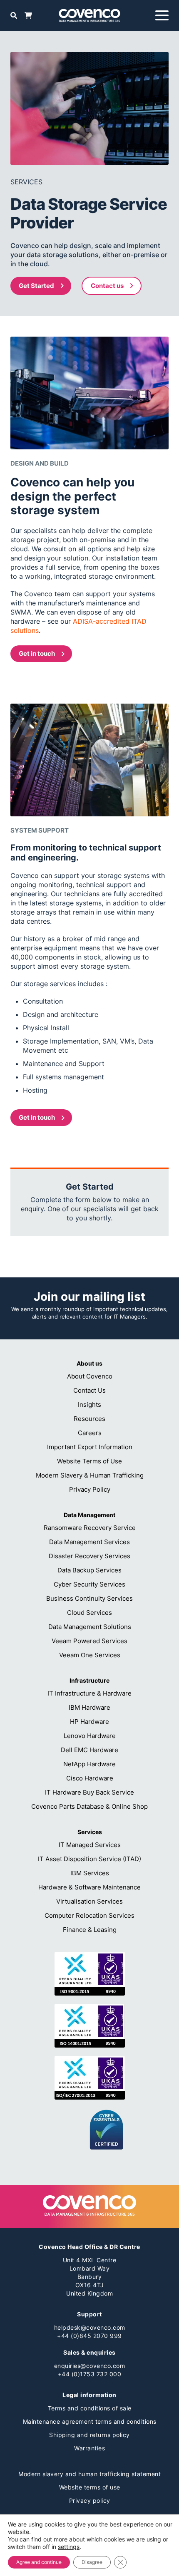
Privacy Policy (90, 1489)
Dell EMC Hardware (89, 1750)
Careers (90, 1433)
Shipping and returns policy (89, 2435)
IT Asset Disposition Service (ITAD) (89, 1859)
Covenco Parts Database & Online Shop (89, 1806)
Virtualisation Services (89, 1901)
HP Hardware (89, 1722)
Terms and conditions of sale (90, 2408)
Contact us (107, 286)
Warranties (89, 2448)
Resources (89, 1419)
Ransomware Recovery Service (90, 1528)
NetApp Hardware (89, 1764)
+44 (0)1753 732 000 (90, 2374)
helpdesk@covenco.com (90, 2327)
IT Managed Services (90, 1845)
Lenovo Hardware (90, 1736)
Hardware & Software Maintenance (89, 1887)
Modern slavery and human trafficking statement (89, 2474)
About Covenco (90, 1376)
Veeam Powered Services (89, 1641)
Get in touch (37, 653)
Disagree (92, 2562)
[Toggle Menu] (162, 15)
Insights (89, 1405)
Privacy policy (90, 2500)
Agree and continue (39, 2562)
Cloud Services (89, 1613)
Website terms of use (90, 2487)
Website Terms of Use (89, 1461)
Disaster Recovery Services (89, 1556)
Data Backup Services (89, 1570)
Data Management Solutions (90, 1627)
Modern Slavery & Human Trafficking (90, 1475)
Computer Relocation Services (89, 1915)
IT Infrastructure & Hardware (89, 1693)
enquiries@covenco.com (90, 2366)
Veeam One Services (90, 1655)
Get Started (36, 286)
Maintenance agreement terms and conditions (90, 2421)
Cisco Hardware (90, 1778)
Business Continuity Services (89, 1598)
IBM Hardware (89, 1707)
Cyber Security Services (89, 1584)
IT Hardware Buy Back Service (89, 1792)
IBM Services (90, 1873)
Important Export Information (90, 1447)
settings (69, 2547)
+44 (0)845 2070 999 (89, 2336)
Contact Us (89, 1390)
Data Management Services (89, 1542)
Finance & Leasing (90, 1930)
